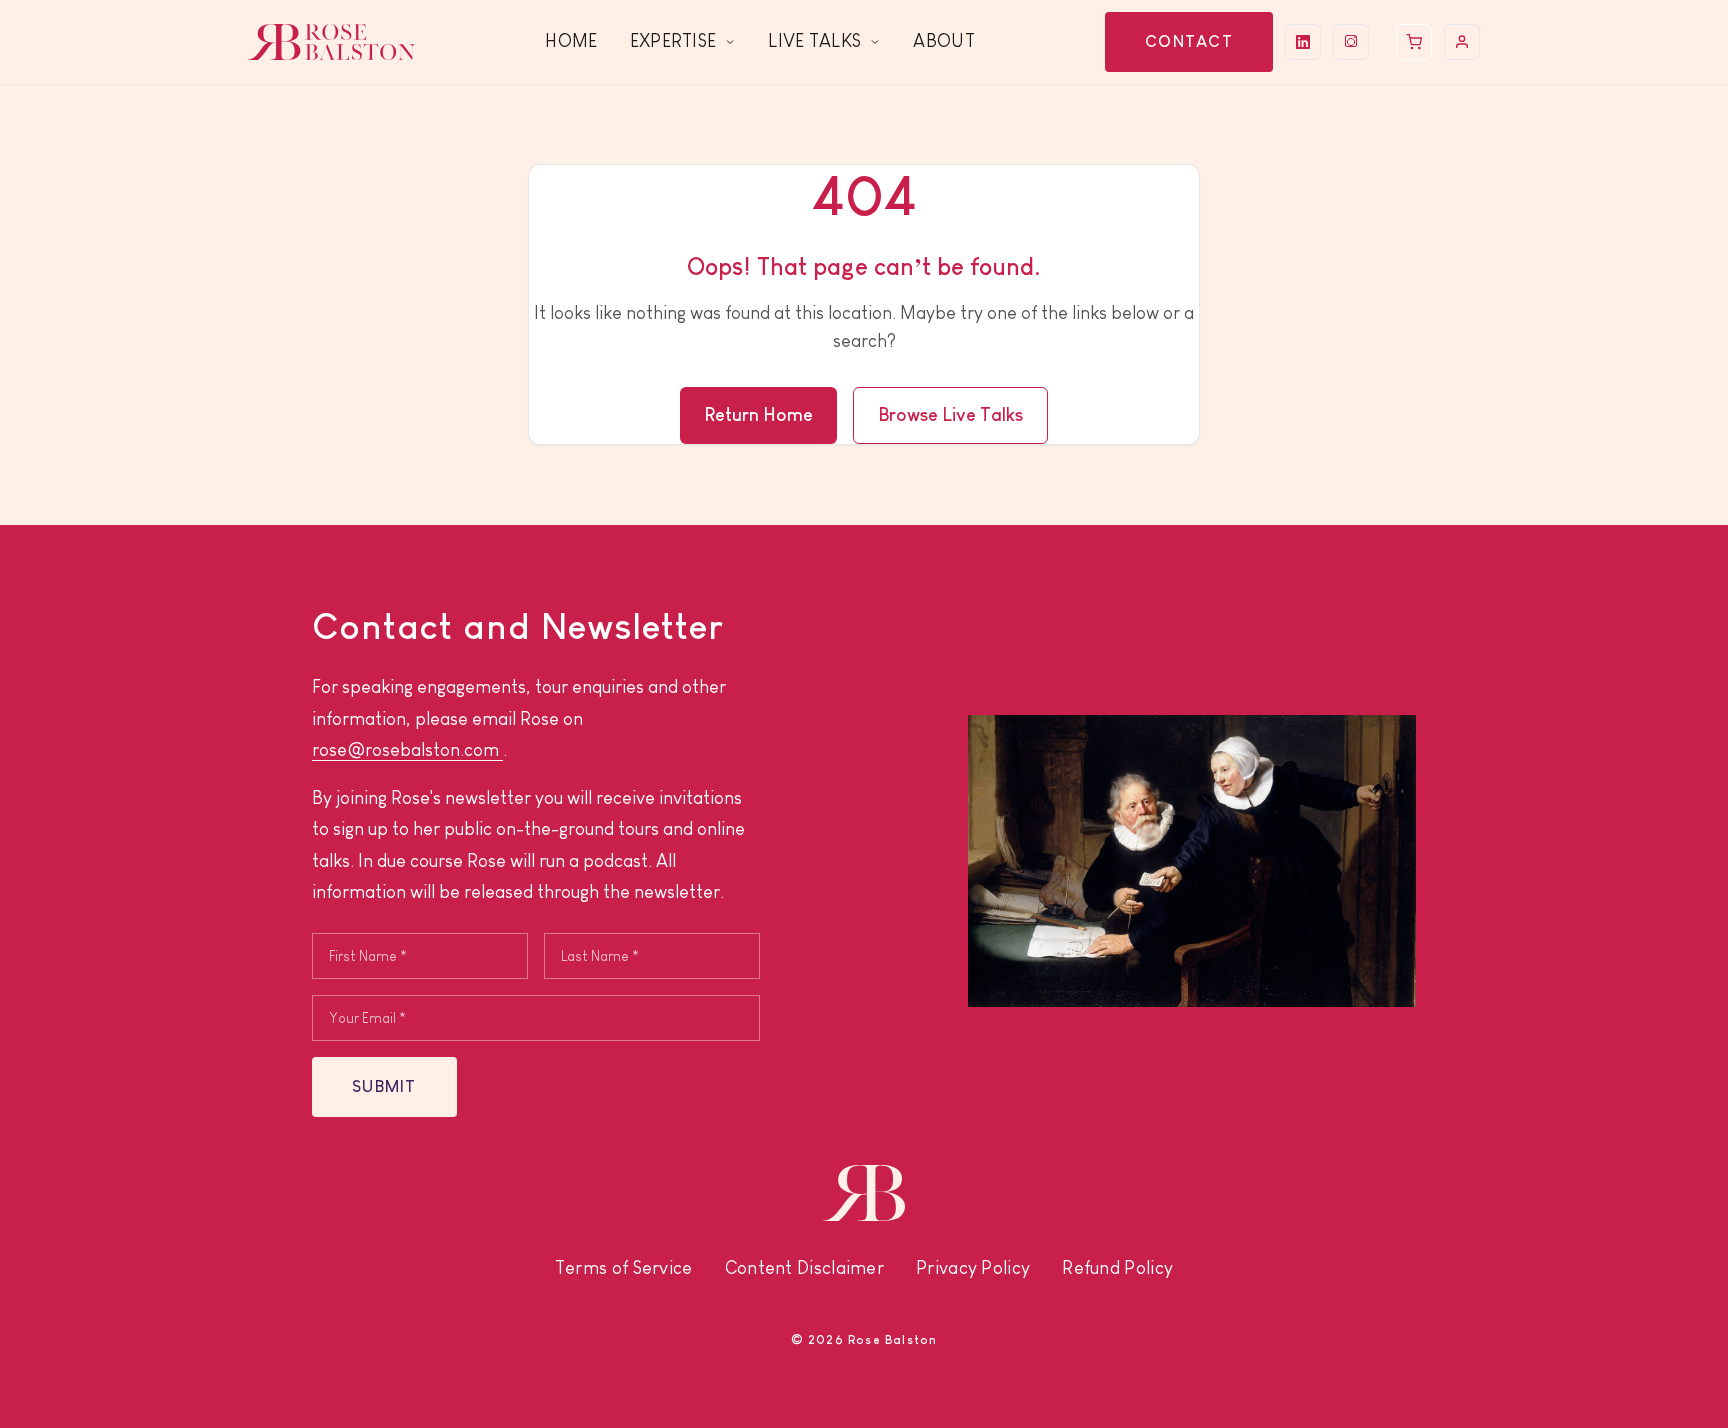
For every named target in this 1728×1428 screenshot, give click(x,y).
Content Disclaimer (804, 1268)
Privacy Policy (973, 1268)
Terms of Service (624, 1268)
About (944, 41)
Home (571, 41)
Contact (1189, 41)
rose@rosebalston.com (407, 750)
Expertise (673, 41)
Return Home (758, 415)
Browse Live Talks (950, 415)
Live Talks (814, 41)
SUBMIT (384, 1086)
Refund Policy (1117, 1268)
